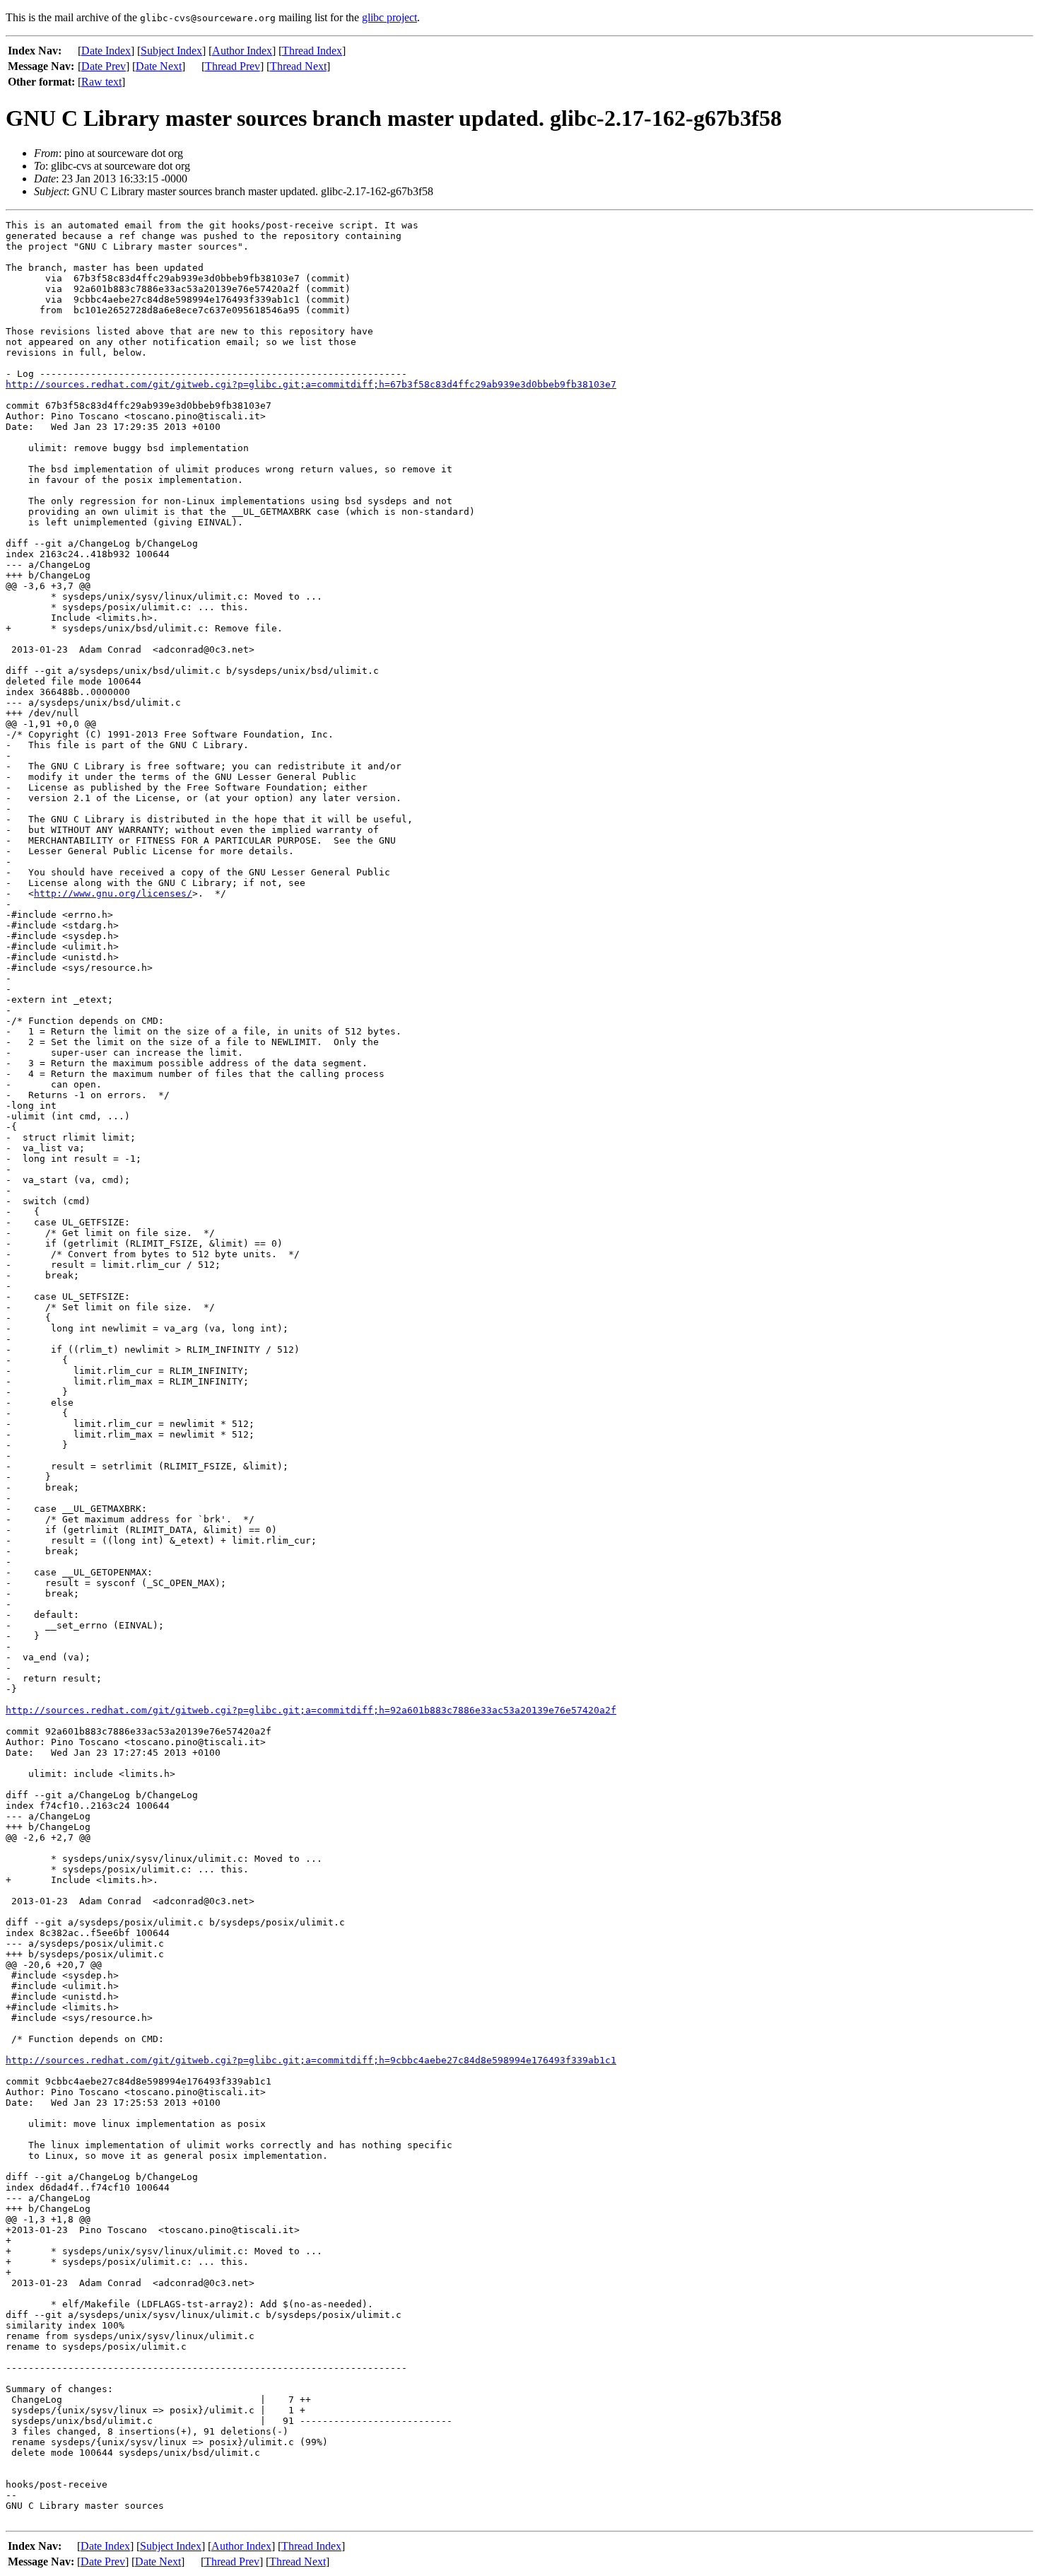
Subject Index (171, 51)
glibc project (389, 17)
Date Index (106, 51)
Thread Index (312, 51)
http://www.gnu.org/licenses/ (113, 893)
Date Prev (104, 66)
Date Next (159, 66)
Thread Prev (233, 66)
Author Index (242, 51)
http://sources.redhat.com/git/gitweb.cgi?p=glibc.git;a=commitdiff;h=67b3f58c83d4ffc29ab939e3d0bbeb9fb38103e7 (311, 384)
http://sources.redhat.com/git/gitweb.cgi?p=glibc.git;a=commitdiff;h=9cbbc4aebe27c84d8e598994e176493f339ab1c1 (311, 2060)
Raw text (101, 82)
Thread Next (298, 66)
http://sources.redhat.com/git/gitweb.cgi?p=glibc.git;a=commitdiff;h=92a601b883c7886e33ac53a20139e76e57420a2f (311, 1710)
